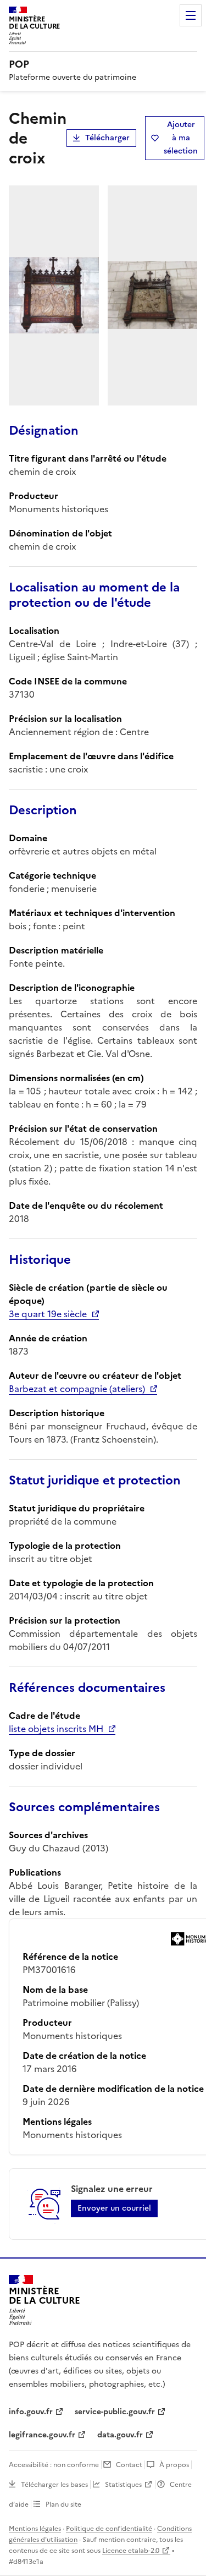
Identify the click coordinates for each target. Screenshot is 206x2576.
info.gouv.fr (31, 2412)
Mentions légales (35, 2529)
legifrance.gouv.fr (42, 2435)
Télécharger (107, 138)
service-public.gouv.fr (115, 2412)
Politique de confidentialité (109, 2529)
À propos (174, 2465)
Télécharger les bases (54, 2485)
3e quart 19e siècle (48, 1314)
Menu (191, 15)
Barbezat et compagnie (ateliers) (77, 1389)
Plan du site (63, 2504)
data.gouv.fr (120, 2435)
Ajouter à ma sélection (181, 138)
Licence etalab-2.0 (131, 2551)
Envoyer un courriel (114, 2208)
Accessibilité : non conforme (54, 2465)
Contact (129, 2465)
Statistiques (123, 2485)
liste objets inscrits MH (56, 1729)
